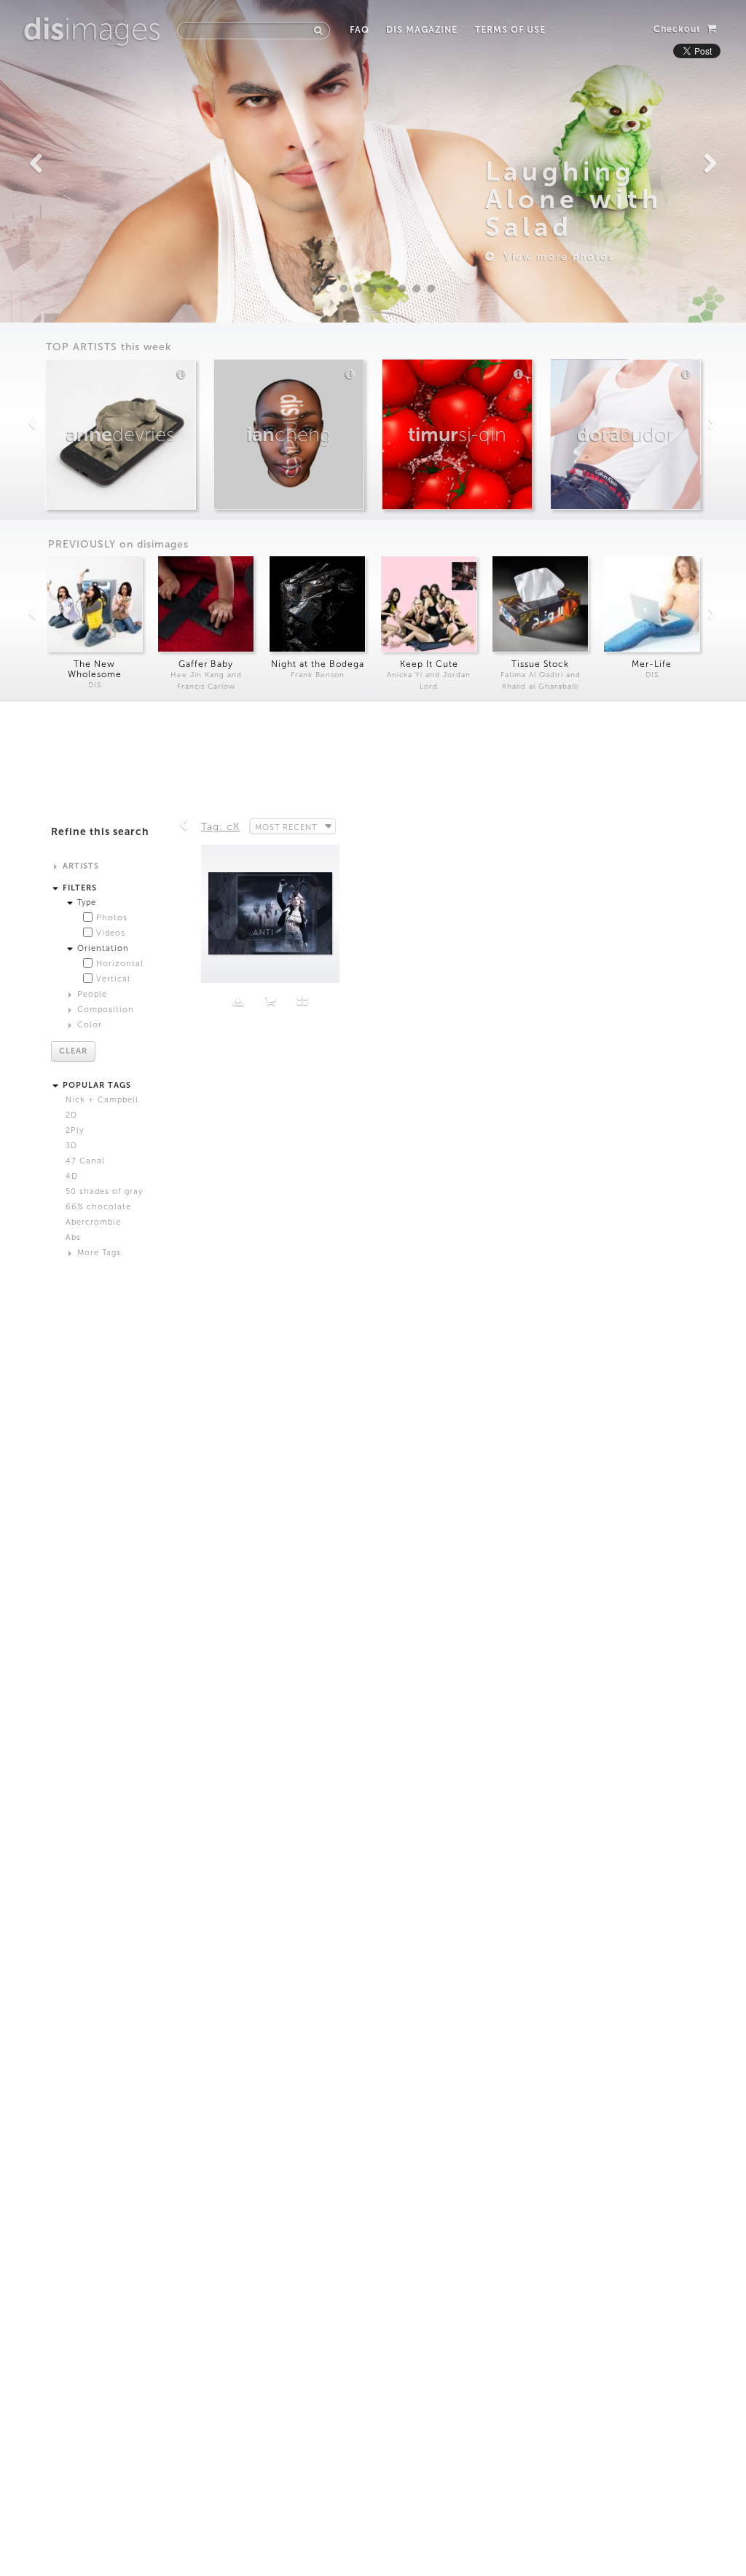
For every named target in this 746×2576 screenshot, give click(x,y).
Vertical (113, 979)
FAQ (359, 30)
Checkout (679, 29)
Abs (73, 1237)
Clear (73, 1051)
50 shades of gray (104, 1192)
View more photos (555, 257)
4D (72, 1176)
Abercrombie (93, 1222)
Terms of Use (510, 30)
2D (71, 1115)
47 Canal (85, 1161)
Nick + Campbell (102, 1100)
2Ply (75, 1130)
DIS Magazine (422, 30)
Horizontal (120, 964)
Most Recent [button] (286, 827)
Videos (111, 933)
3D (71, 1146)
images (92, 29)
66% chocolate (98, 1207)
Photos (112, 918)
